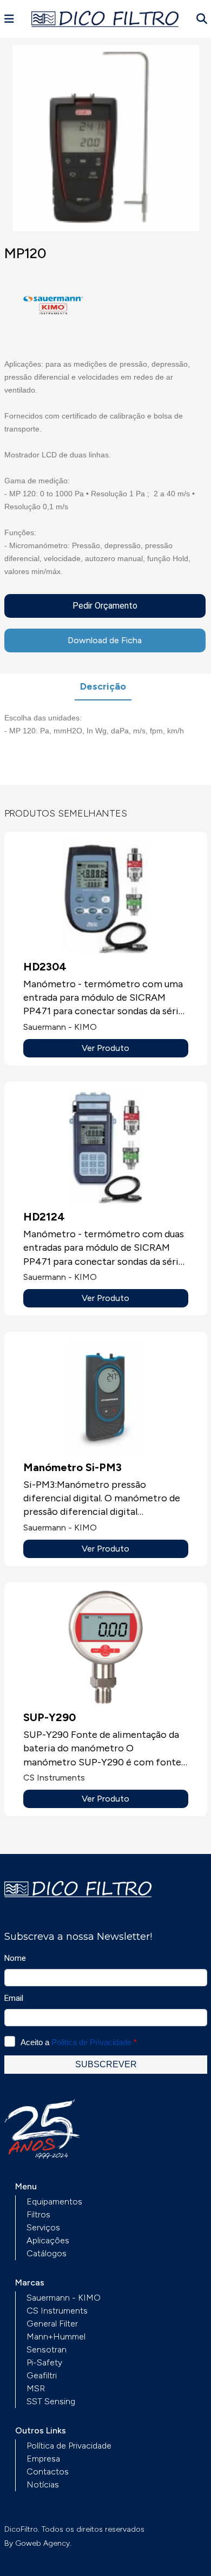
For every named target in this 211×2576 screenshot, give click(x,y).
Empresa (43, 2459)
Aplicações (48, 2240)
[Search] (202, 19)
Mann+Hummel (56, 2336)
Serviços (43, 2227)
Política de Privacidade (69, 2446)
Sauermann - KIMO (64, 2298)
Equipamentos (54, 2201)
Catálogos (47, 2253)
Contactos (48, 2472)
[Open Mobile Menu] (9, 19)
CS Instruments (57, 2311)
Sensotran (47, 2349)
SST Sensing (51, 2401)
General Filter (52, 2324)
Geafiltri (42, 2375)
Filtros (38, 2214)
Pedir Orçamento (105, 606)
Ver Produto (105, 1048)
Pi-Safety (44, 2362)
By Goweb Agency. (38, 2543)
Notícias (43, 2484)
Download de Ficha (105, 640)
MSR (36, 2388)
